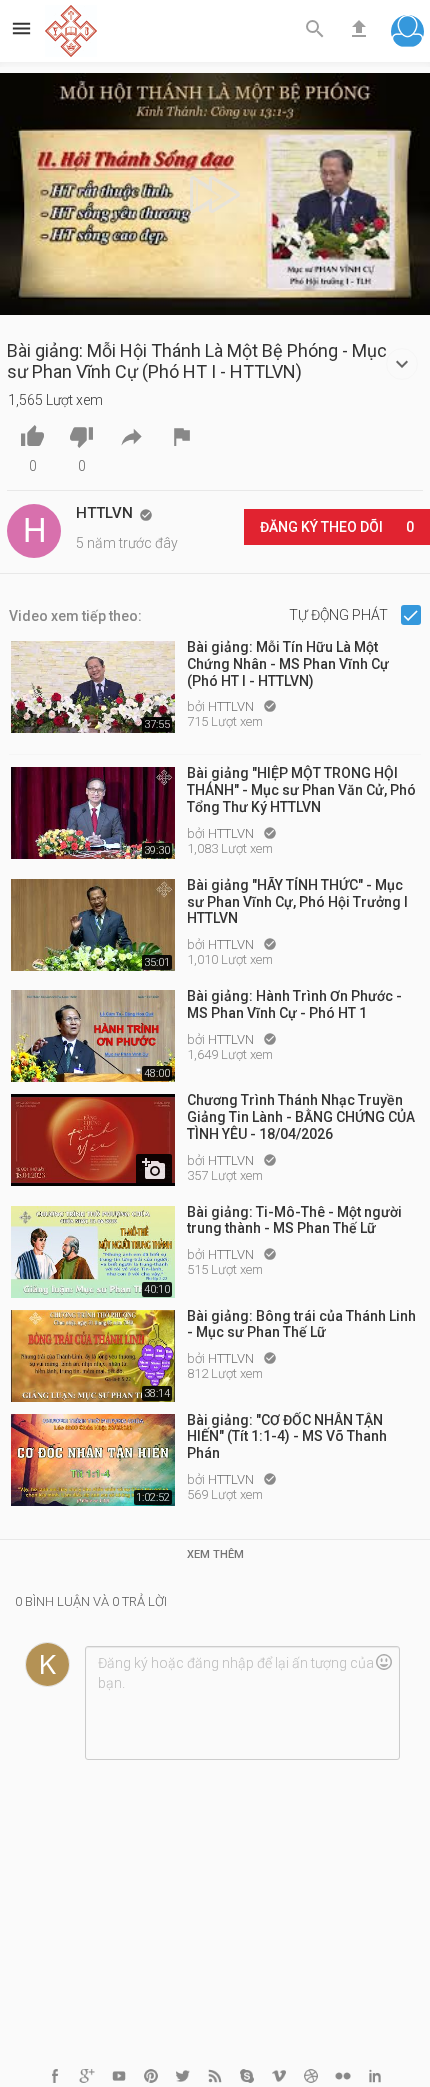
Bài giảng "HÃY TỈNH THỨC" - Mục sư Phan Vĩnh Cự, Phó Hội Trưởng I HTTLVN (297, 902)
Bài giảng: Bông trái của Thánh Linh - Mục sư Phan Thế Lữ (301, 1324)
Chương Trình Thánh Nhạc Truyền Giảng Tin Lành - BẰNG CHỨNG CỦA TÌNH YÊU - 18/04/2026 (301, 1117)
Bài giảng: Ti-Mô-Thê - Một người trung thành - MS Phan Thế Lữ (294, 1220)
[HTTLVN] (34, 531)
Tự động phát (340, 615)
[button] (407, 33)
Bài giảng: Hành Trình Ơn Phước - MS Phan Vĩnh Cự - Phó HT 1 (294, 1004)
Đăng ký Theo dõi (337, 527)
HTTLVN (232, 706)
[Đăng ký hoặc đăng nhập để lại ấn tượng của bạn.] (242, 1703)
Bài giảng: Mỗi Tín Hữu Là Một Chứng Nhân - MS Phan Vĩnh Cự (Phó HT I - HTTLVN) (288, 664)
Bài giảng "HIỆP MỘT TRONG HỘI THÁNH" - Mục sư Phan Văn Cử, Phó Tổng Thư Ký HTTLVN (301, 790)
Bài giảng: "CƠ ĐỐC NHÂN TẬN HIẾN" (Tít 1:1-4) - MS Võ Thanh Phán (287, 1437)
